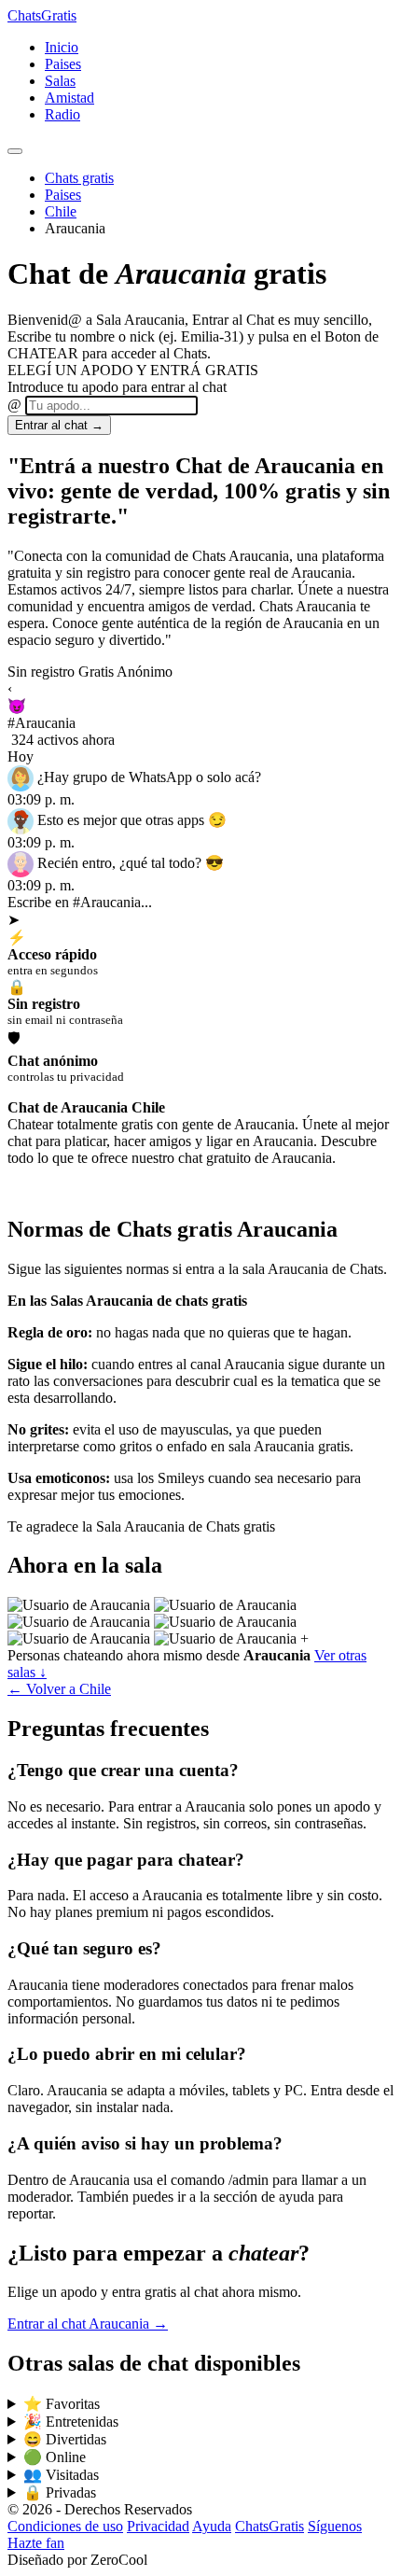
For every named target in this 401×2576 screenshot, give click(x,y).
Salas (60, 81)
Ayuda (212, 2526)
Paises (63, 64)
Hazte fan (36, 2543)
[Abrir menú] (15, 151)
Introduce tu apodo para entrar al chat (117, 387)
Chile (61, 211)
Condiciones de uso (65, 2526)
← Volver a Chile (59, 1689)
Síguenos (335, 2526)
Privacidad (158, 2526)
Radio (62, 114)
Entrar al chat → (59, 425)
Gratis (42, 15)
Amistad (69, 98)
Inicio (62, 47)
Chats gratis (79, 178)
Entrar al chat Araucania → (88, 2324)
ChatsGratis (270, 2526)
